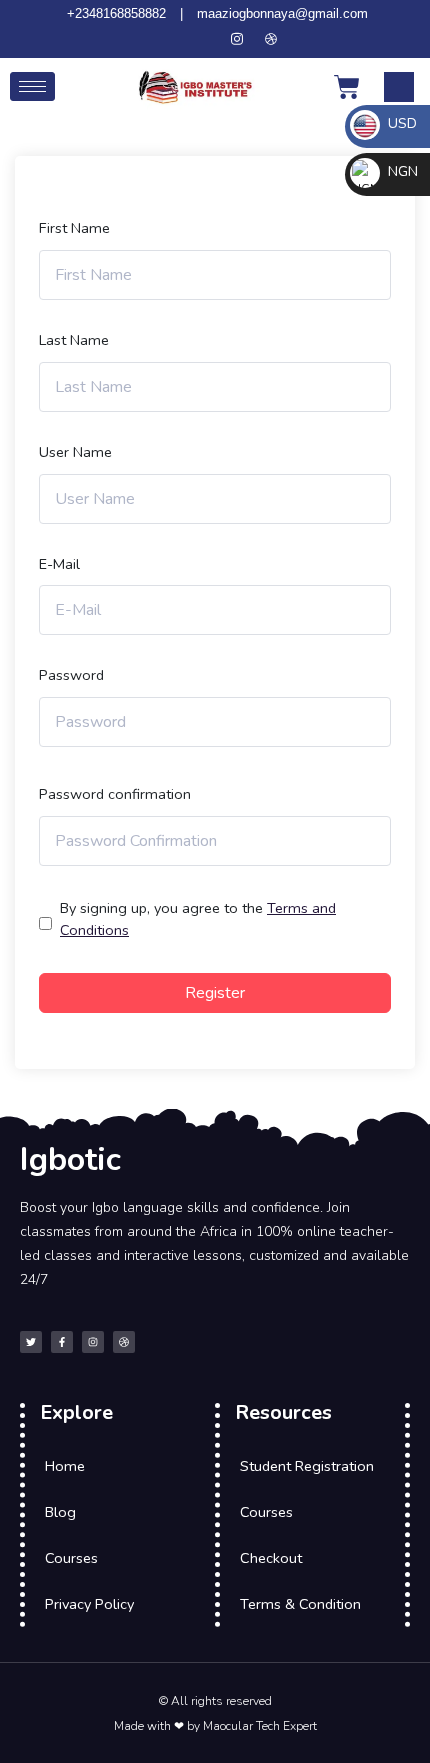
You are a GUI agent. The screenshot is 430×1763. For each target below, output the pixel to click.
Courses (71, 1558)
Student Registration (307, 1466)
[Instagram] (237, 39)
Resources (283, 1412)
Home (65, 1466)
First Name (74, 228)
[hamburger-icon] (32, 86)
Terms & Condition (300, 1604)
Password (71, 675)
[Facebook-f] (62, 1342)
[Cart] (347, 87)
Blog (60, 1512)
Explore (76, 1412)
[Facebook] (203, 39)
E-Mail (59, 564)
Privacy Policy (89, 1604)
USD (400, 123)
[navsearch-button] (399, 87)
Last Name (74, 340)
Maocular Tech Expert (260, 1726)
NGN (401, 171)
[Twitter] (169, 39)
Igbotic (70, 1159)
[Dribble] (271, 39)
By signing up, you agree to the (198, 919)
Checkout (271, 1558)
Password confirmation (115, 794)
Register (215, 993)
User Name (75, 452)
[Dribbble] (124, 1342)
